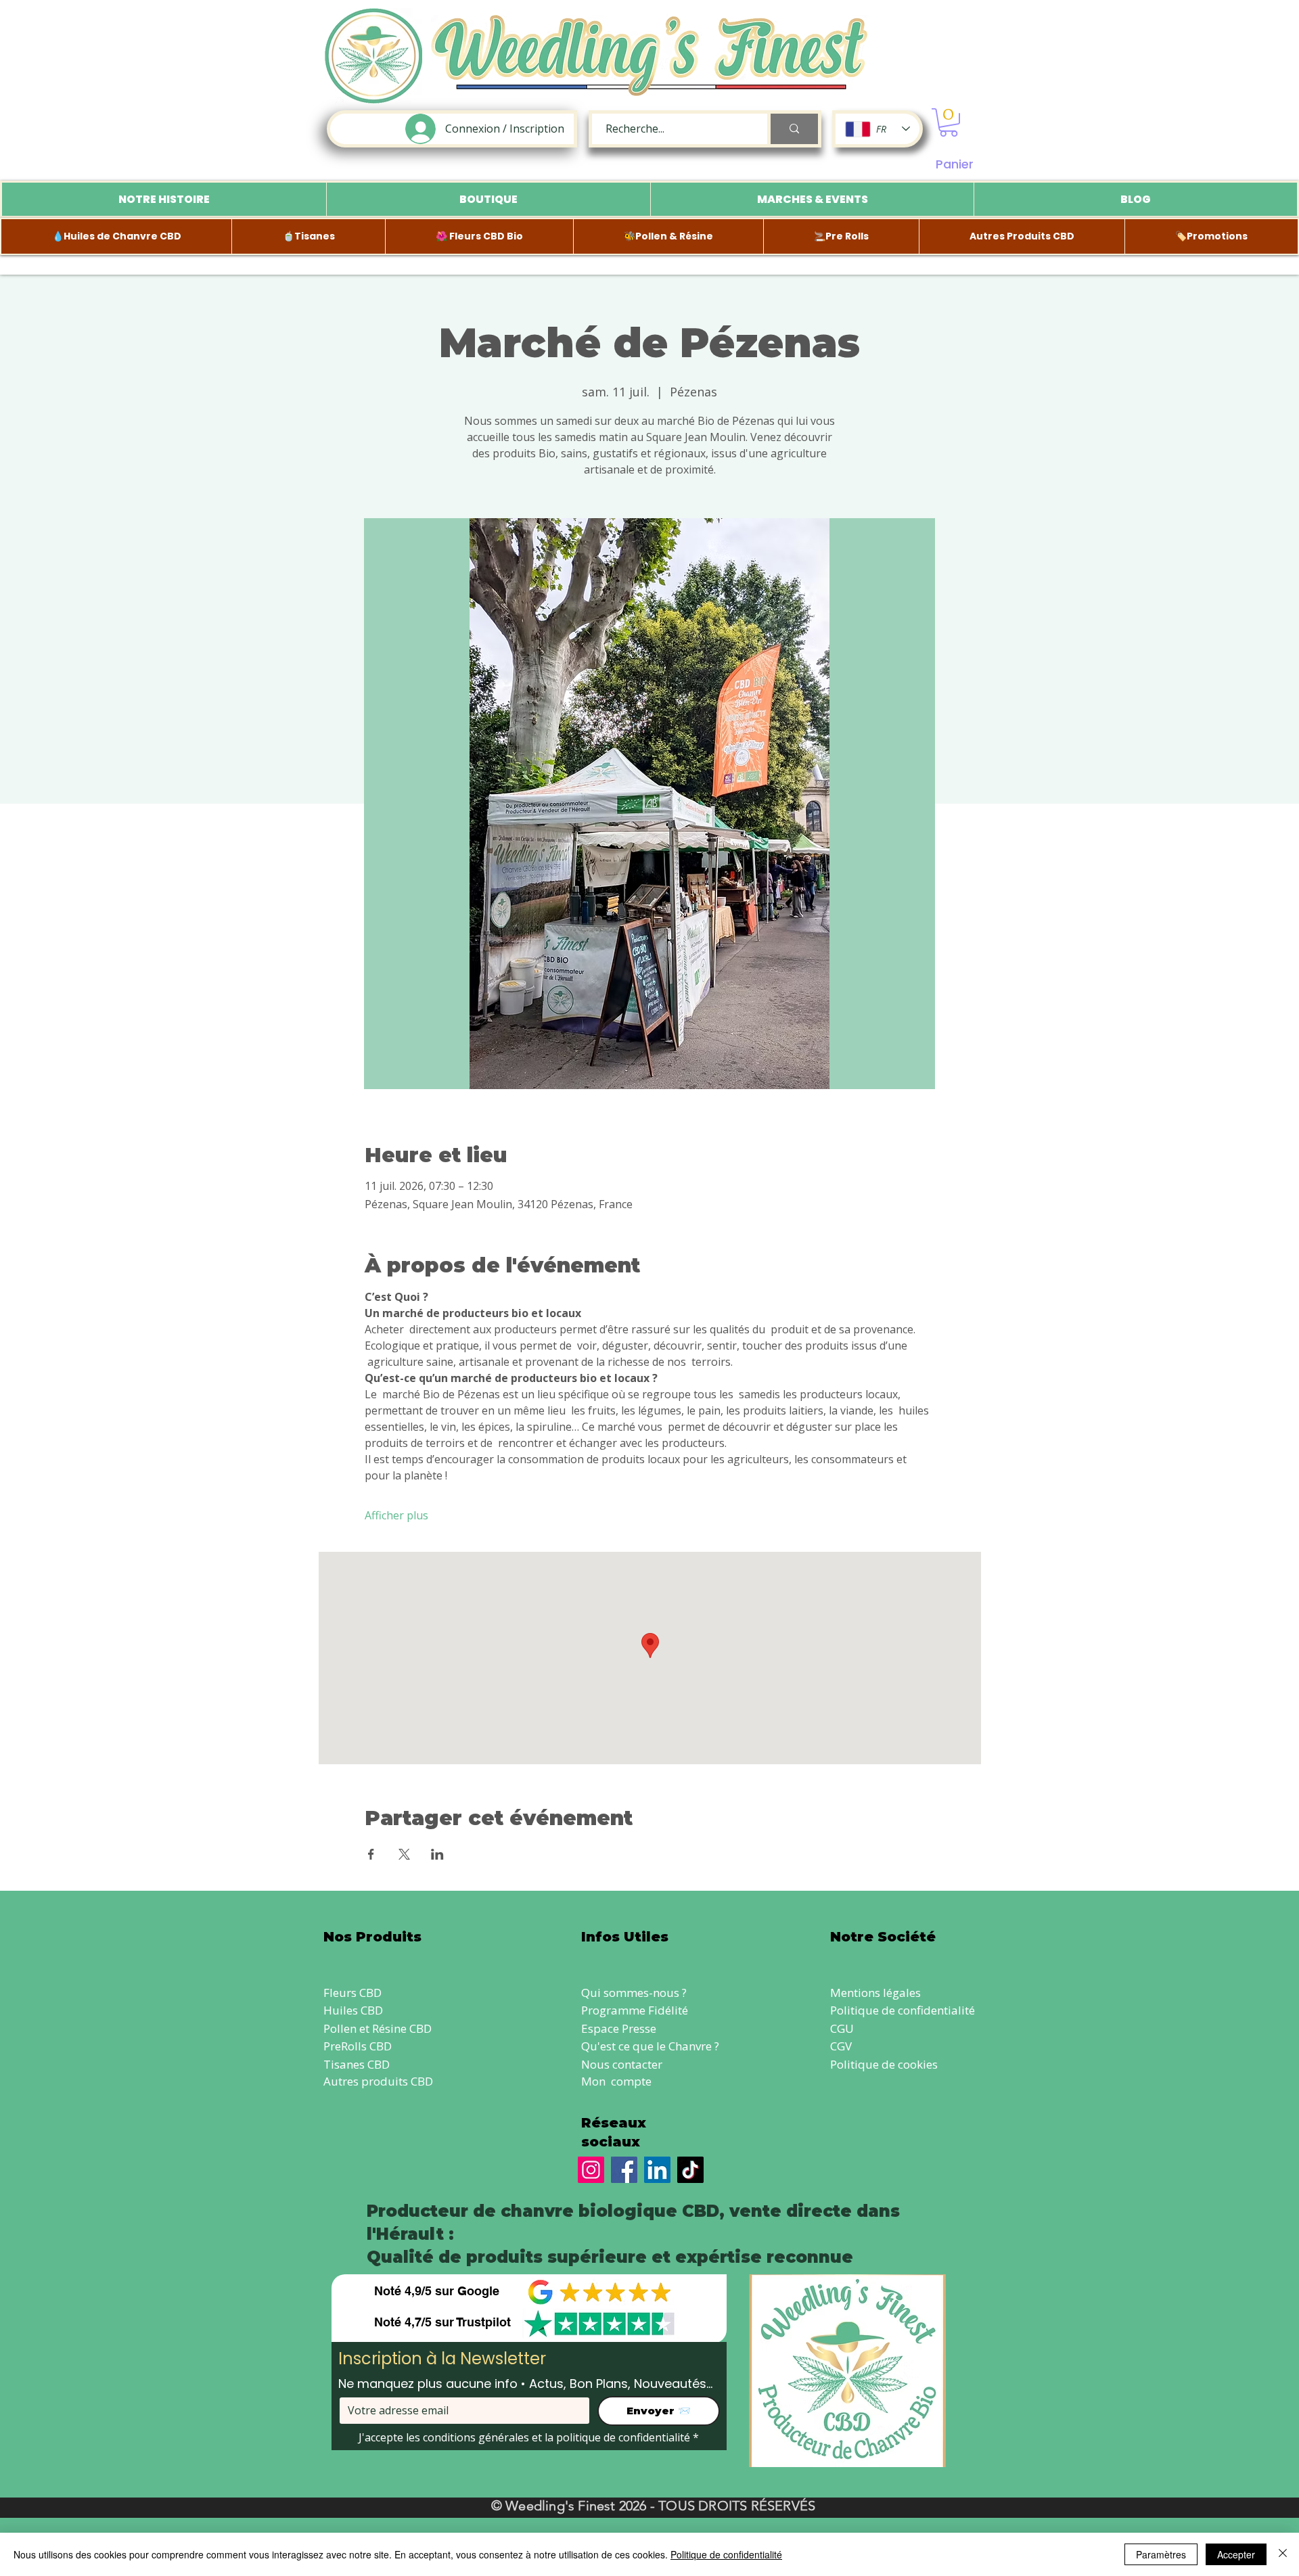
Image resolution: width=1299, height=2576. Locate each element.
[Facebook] (624, 2170)
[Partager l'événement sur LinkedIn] (437, 1854)
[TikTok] (690, 2170)
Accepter (1236, 2554)
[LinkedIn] (657, 2170)
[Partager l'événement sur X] (404, 1854)
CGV (841, 2046)
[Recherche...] (793, 129)
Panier (955, 164)
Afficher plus (396, 1515)
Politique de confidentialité (903, 2010)
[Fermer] (1283, 2554)
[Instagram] (591, 2170)
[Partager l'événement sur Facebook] (371, 1854)
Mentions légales (875, 1993)
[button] (949, 122)
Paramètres (1161, 2554)
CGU (842, 2028)
